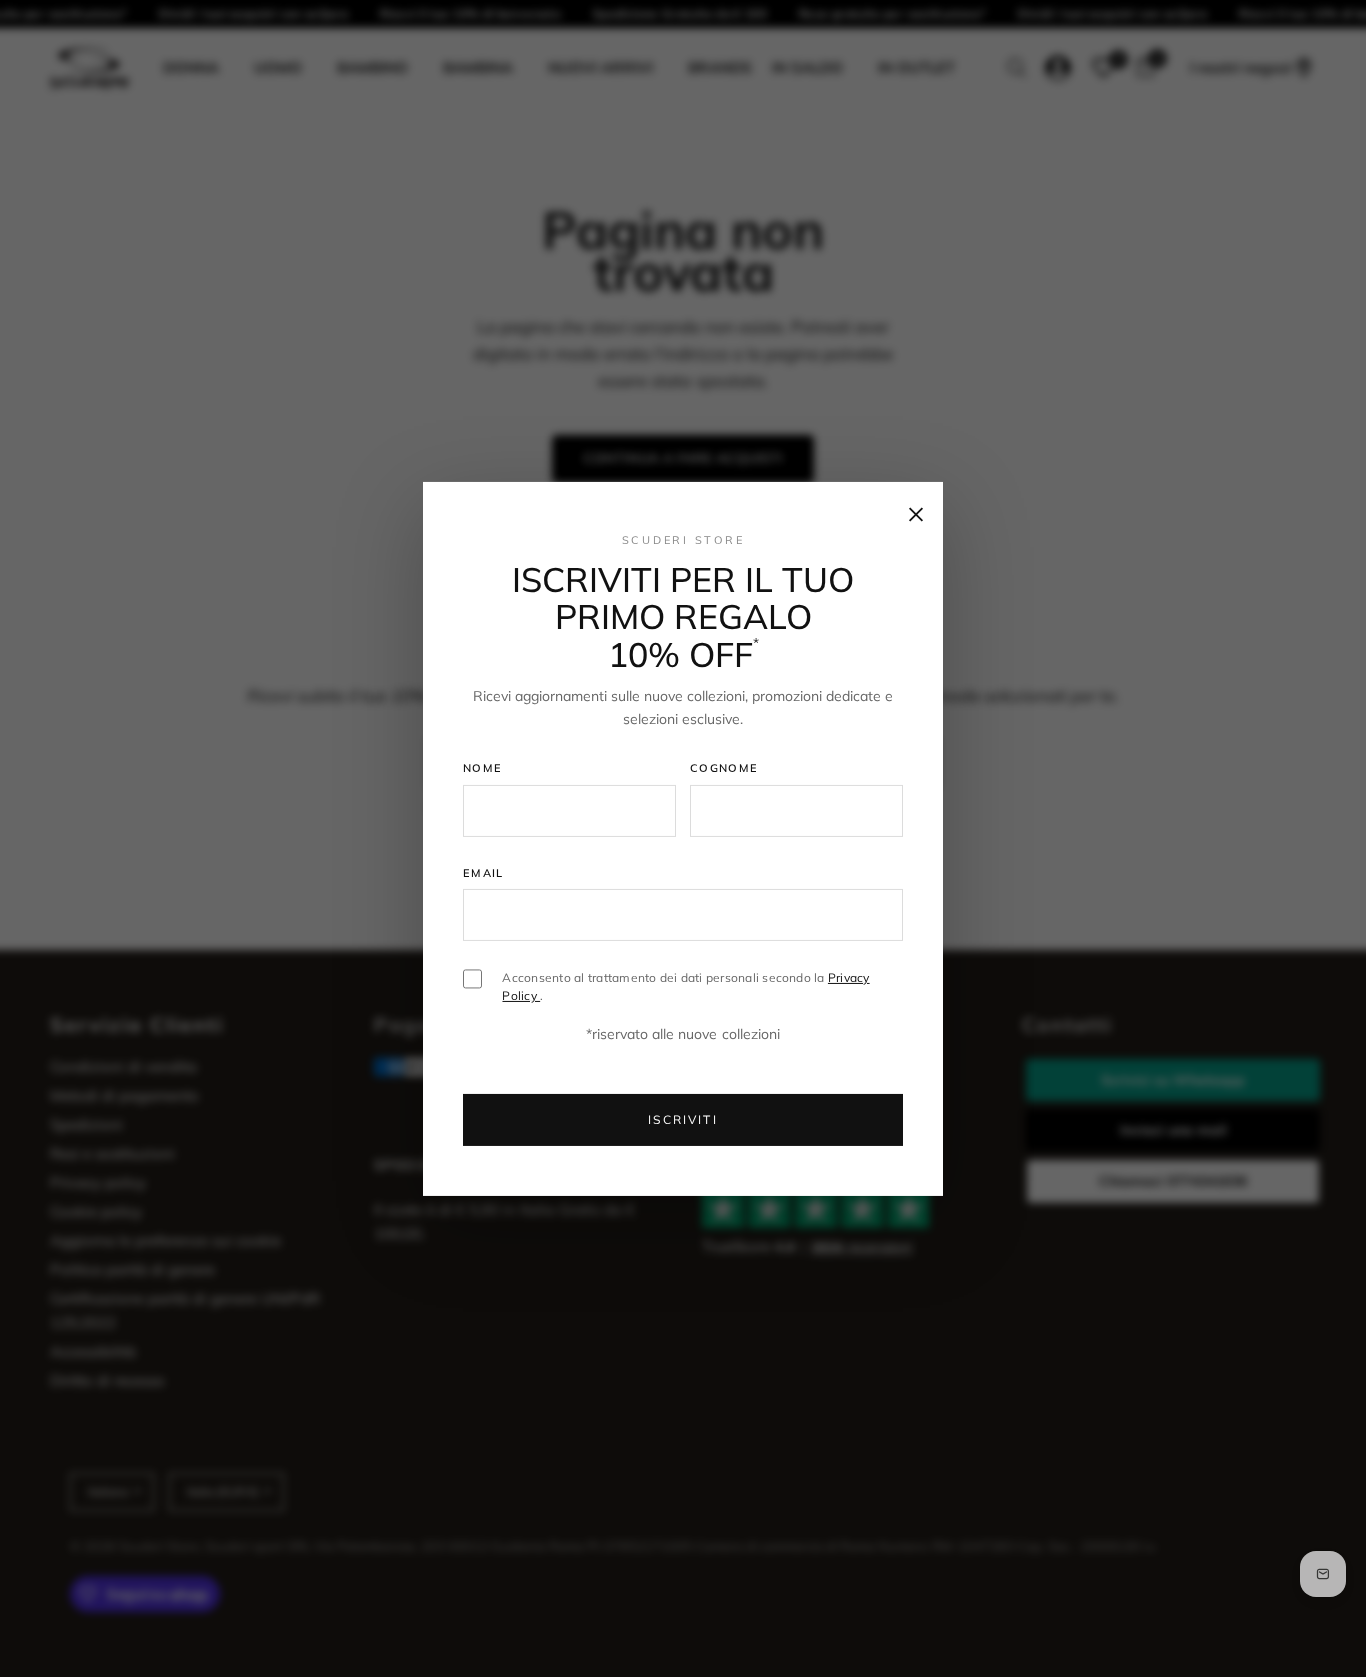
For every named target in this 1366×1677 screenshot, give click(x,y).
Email (483, 873)
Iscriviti (682, 1119)
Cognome (724, 768)
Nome (482, 768)
